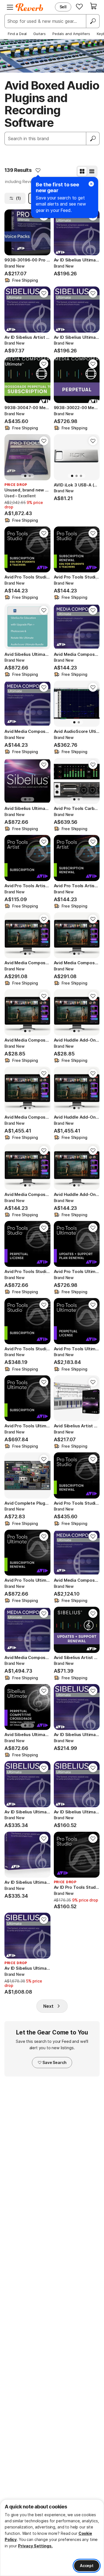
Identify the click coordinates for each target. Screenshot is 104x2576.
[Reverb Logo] (29, 7)
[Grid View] (82, 171)
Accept (87, 2566)
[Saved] (79, 6)
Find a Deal (17, 34)
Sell (63, 7)
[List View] (92, 171)
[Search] (93, 21)
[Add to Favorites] (38, 170)
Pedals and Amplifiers (71, 34)
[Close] (91, 184)
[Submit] (93, 139)
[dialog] (52, 2538)
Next (48, 2006)
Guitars (40, 34)
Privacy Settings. (35, 2546)
